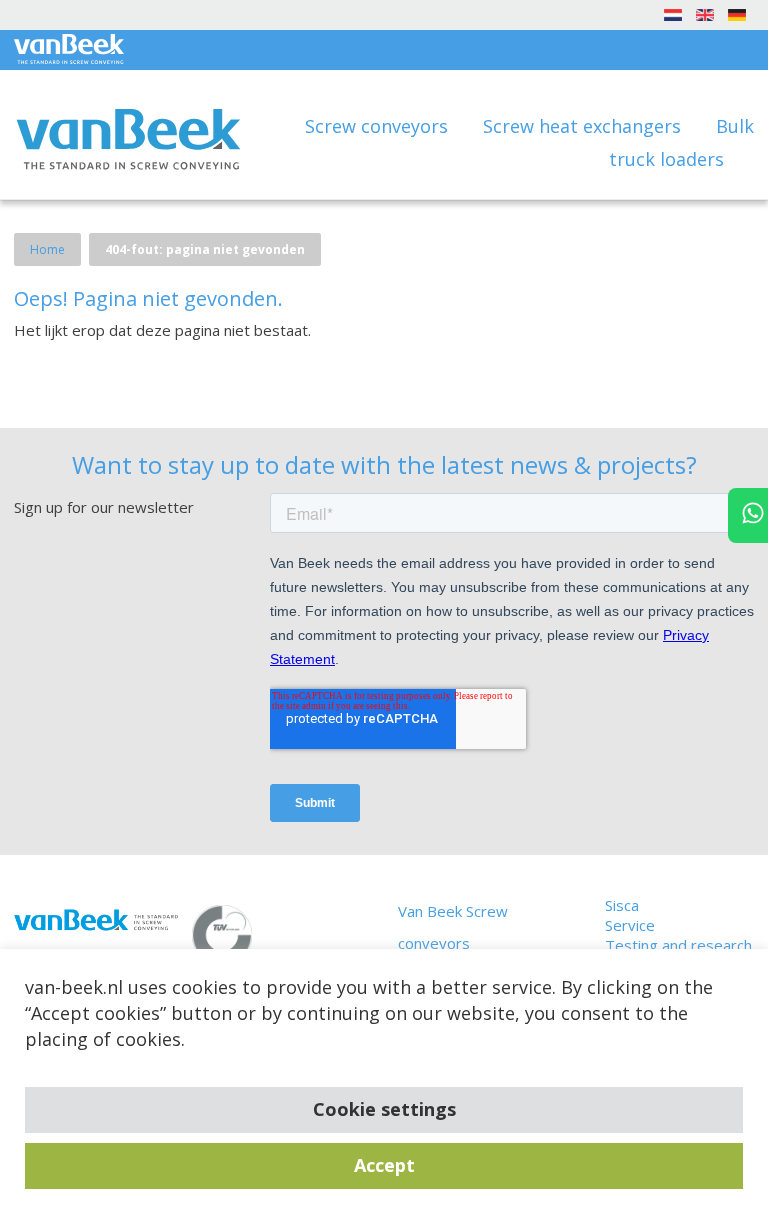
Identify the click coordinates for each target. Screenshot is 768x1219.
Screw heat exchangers (584, 126)
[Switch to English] (705, 13)
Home (47, 249)
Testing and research (678, 945)
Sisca (622, 905)
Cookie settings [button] (384, 1109)
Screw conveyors (379, 126)
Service (630, 925)
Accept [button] (384, 1165)
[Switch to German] (737, 13)
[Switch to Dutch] (673, 13)
